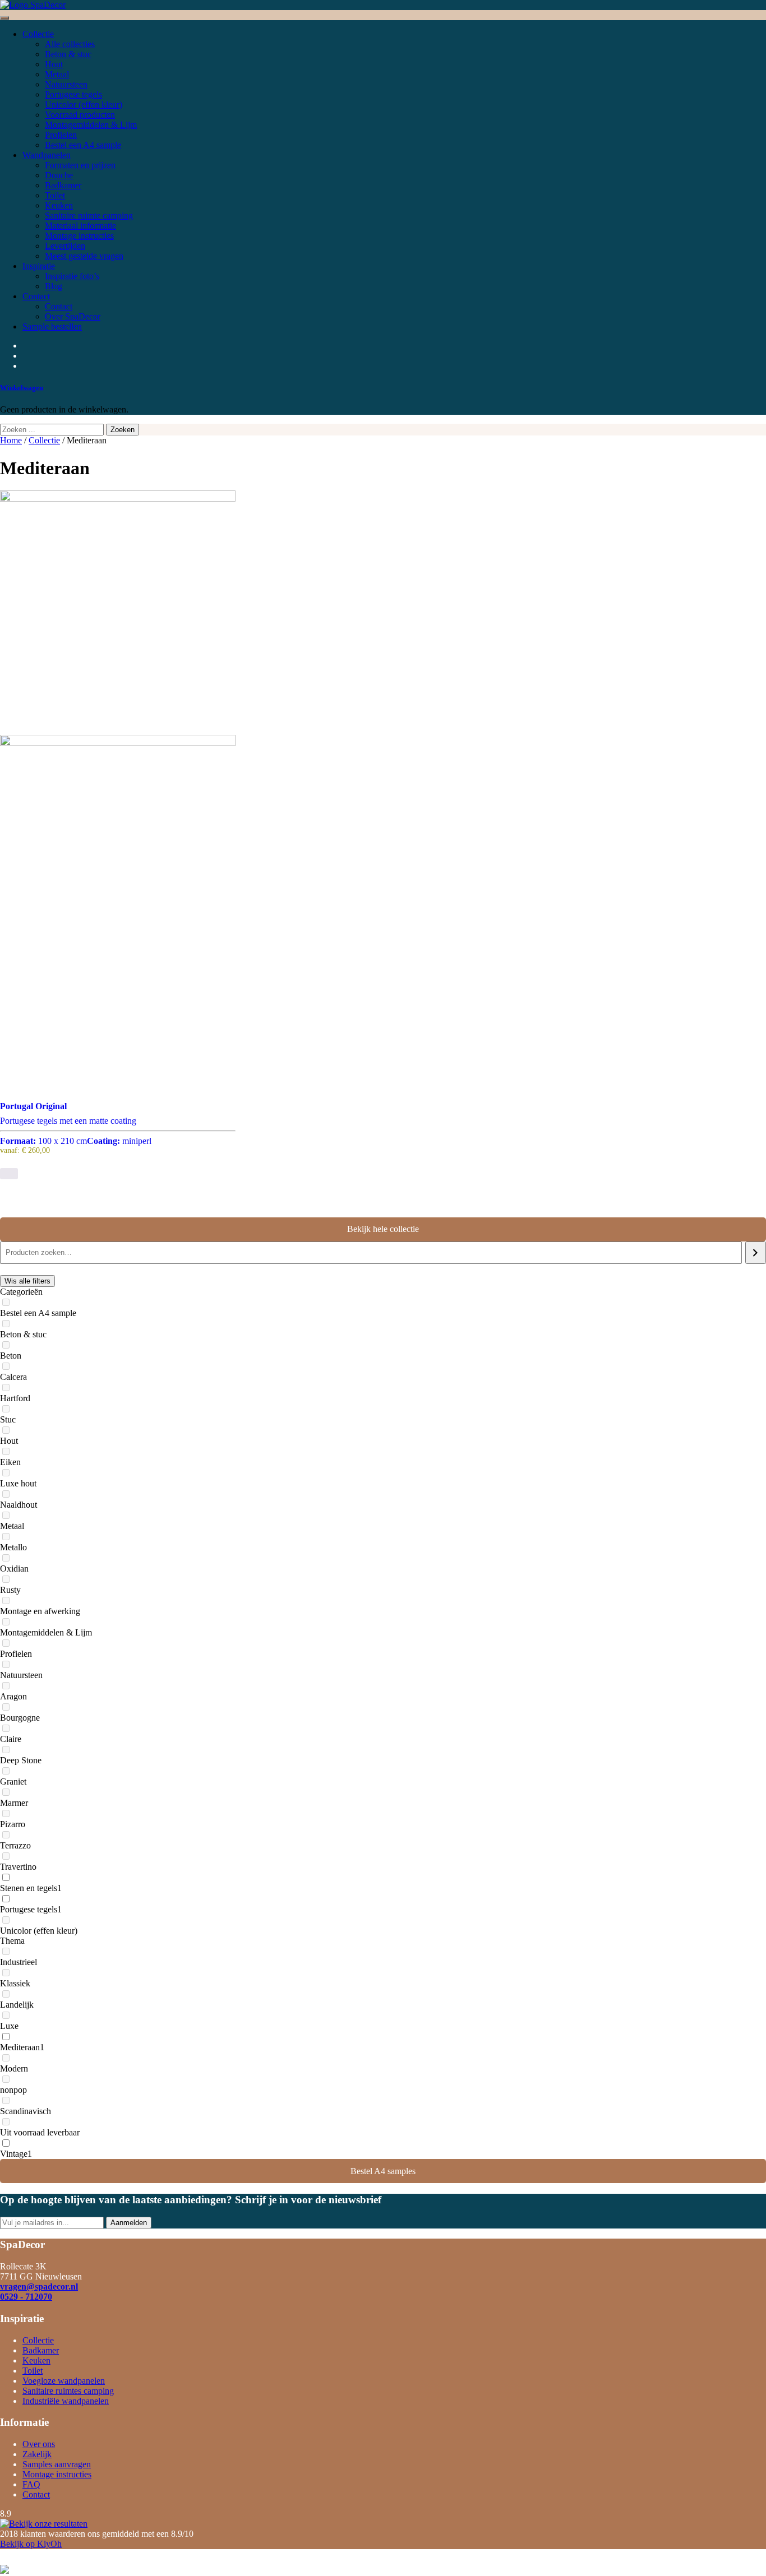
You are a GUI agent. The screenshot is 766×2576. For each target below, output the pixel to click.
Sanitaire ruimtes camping (68, 2391)
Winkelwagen (22, 388)
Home (11, 440)
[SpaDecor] (33, 5)
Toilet (33, 2371)
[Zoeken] (756, 1253)
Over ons (39, 2444)
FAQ (31, 2484)
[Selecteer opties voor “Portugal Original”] (9, 1174)
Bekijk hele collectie (383, 1229)
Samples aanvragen (57, 2464)
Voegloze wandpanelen (64, 2381)
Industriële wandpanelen (66, 2401)
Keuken (36, 2360)
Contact (36, 2494)
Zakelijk (37, 2454)
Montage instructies (57, 2474)
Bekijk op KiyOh (31, 2544)
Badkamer (41, 2350)
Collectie (44, 440)
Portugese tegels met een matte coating (76, 1131)
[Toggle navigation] (4, 18)
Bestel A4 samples (383, 2171)
